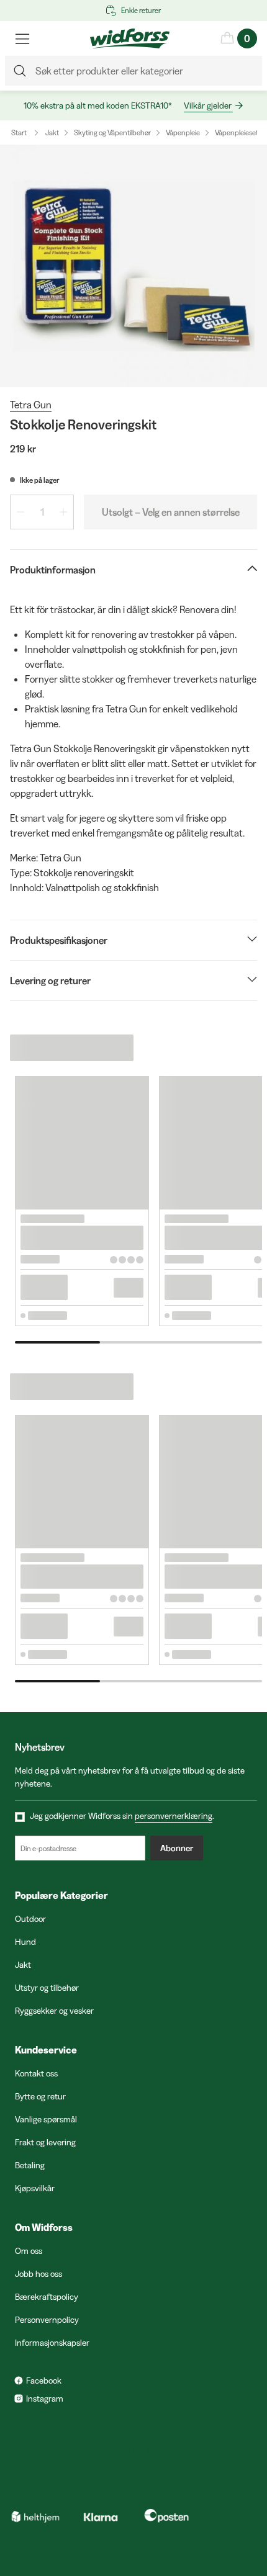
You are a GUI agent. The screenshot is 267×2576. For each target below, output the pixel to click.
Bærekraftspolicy (47, 2297)
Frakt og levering (45, 2142)
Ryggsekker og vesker (54, 2011)
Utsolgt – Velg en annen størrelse (171, 512)
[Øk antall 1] (63, 512)
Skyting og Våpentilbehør (112, 132)
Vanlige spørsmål (46, 2119)
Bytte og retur (40, 2096)
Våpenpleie (183, 132)
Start (19, 132)
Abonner (177, 1848)
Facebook (44, 2381)
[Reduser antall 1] (20, 512)
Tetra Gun (31, 405)
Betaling (30, 2165)
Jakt (52, 132)
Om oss (29, 2251)
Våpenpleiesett (238, 132)
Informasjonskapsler (52, 2343)
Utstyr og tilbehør (47, 1988)
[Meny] (22, 38)
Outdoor (30, 1919)
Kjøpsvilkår (35, 2188)
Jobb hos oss (38, 2274)
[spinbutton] (42, 512)
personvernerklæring (174, 1816)
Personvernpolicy (47, 2320)
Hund (25, 1942)
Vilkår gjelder (208, 105)
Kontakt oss (36, 2073)
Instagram (45, 2399)
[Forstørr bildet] (133, 266)
